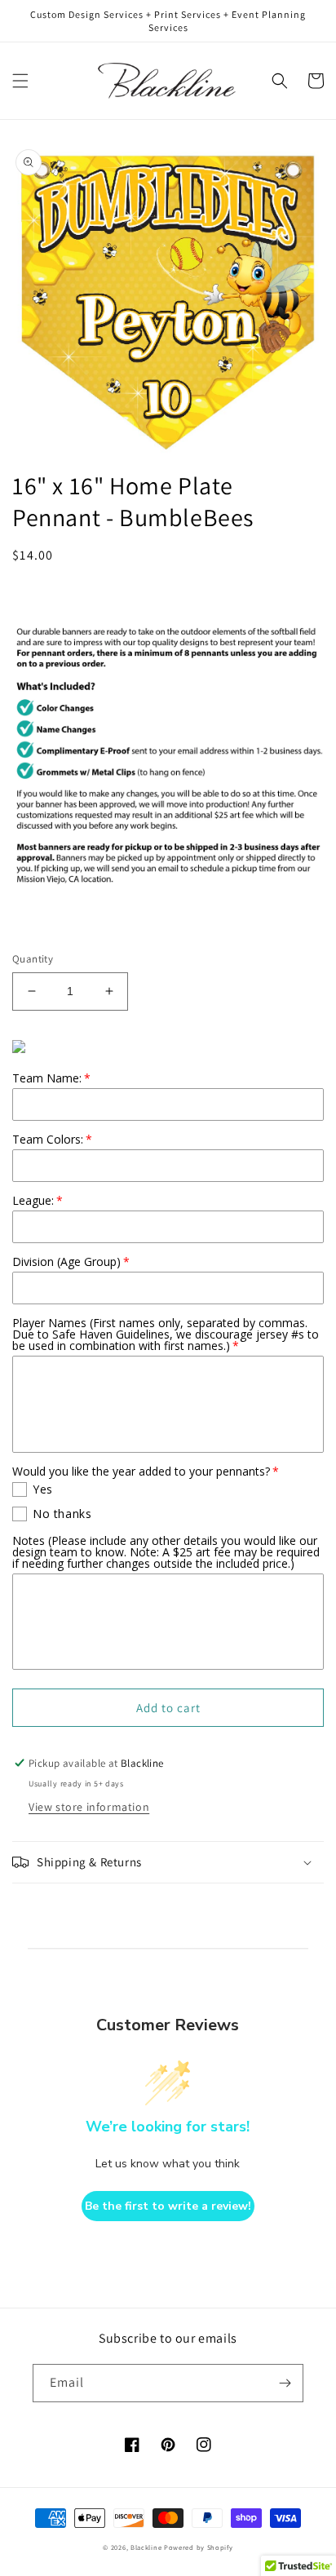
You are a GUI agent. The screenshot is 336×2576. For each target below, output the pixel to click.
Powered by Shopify (199, 2547)
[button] (20, 81)
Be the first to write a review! (168, 2206)
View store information (89, 1807)
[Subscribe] (285, 2383)
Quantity (33, 959)
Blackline (146, 2547)
